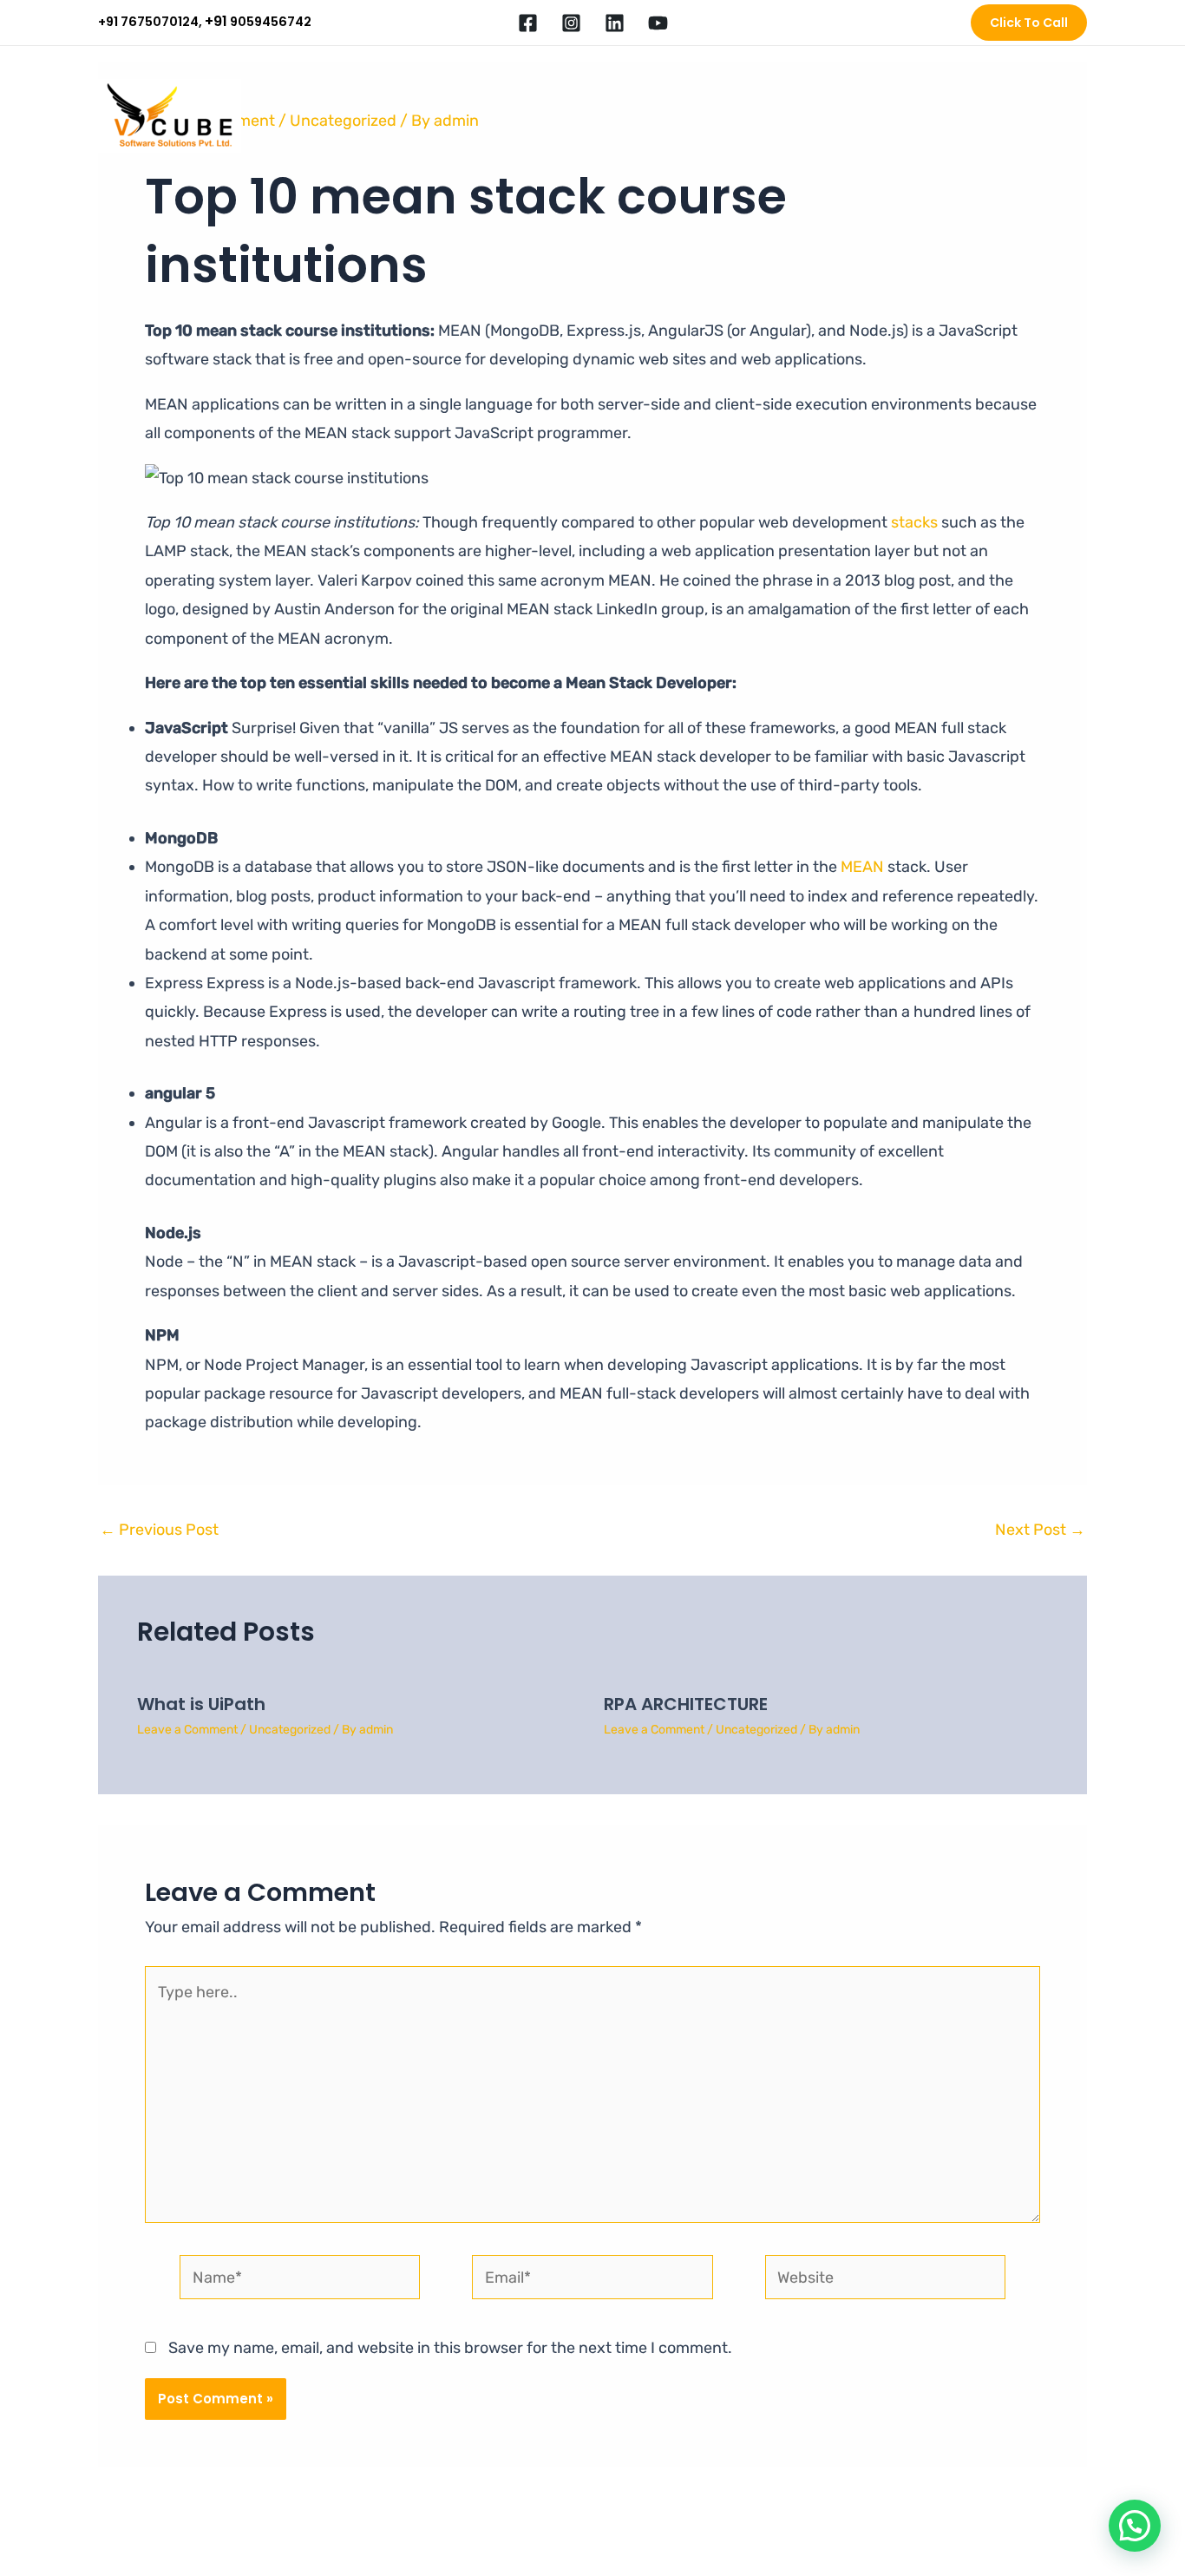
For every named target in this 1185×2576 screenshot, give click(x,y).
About (557, 116)
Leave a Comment (187, 1730)
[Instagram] (571, 23)
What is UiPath (201, 1704)
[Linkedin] (615, 23)
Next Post (1040, 1530)
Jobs (878, 116)
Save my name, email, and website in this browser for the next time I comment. (450, 2348)
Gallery (959, 116)
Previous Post (159, 1530)
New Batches (642, 116)
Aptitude (810, 116)
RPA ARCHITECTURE (686, 1704)
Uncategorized (290, 1730)
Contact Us (1040, 116)
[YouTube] (658, 23)
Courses (732, 116)
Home (495, 116)
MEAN (864, 867)
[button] (1029, 23)
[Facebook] (528, 23)
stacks (914, 522)
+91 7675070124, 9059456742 (205, 22)
